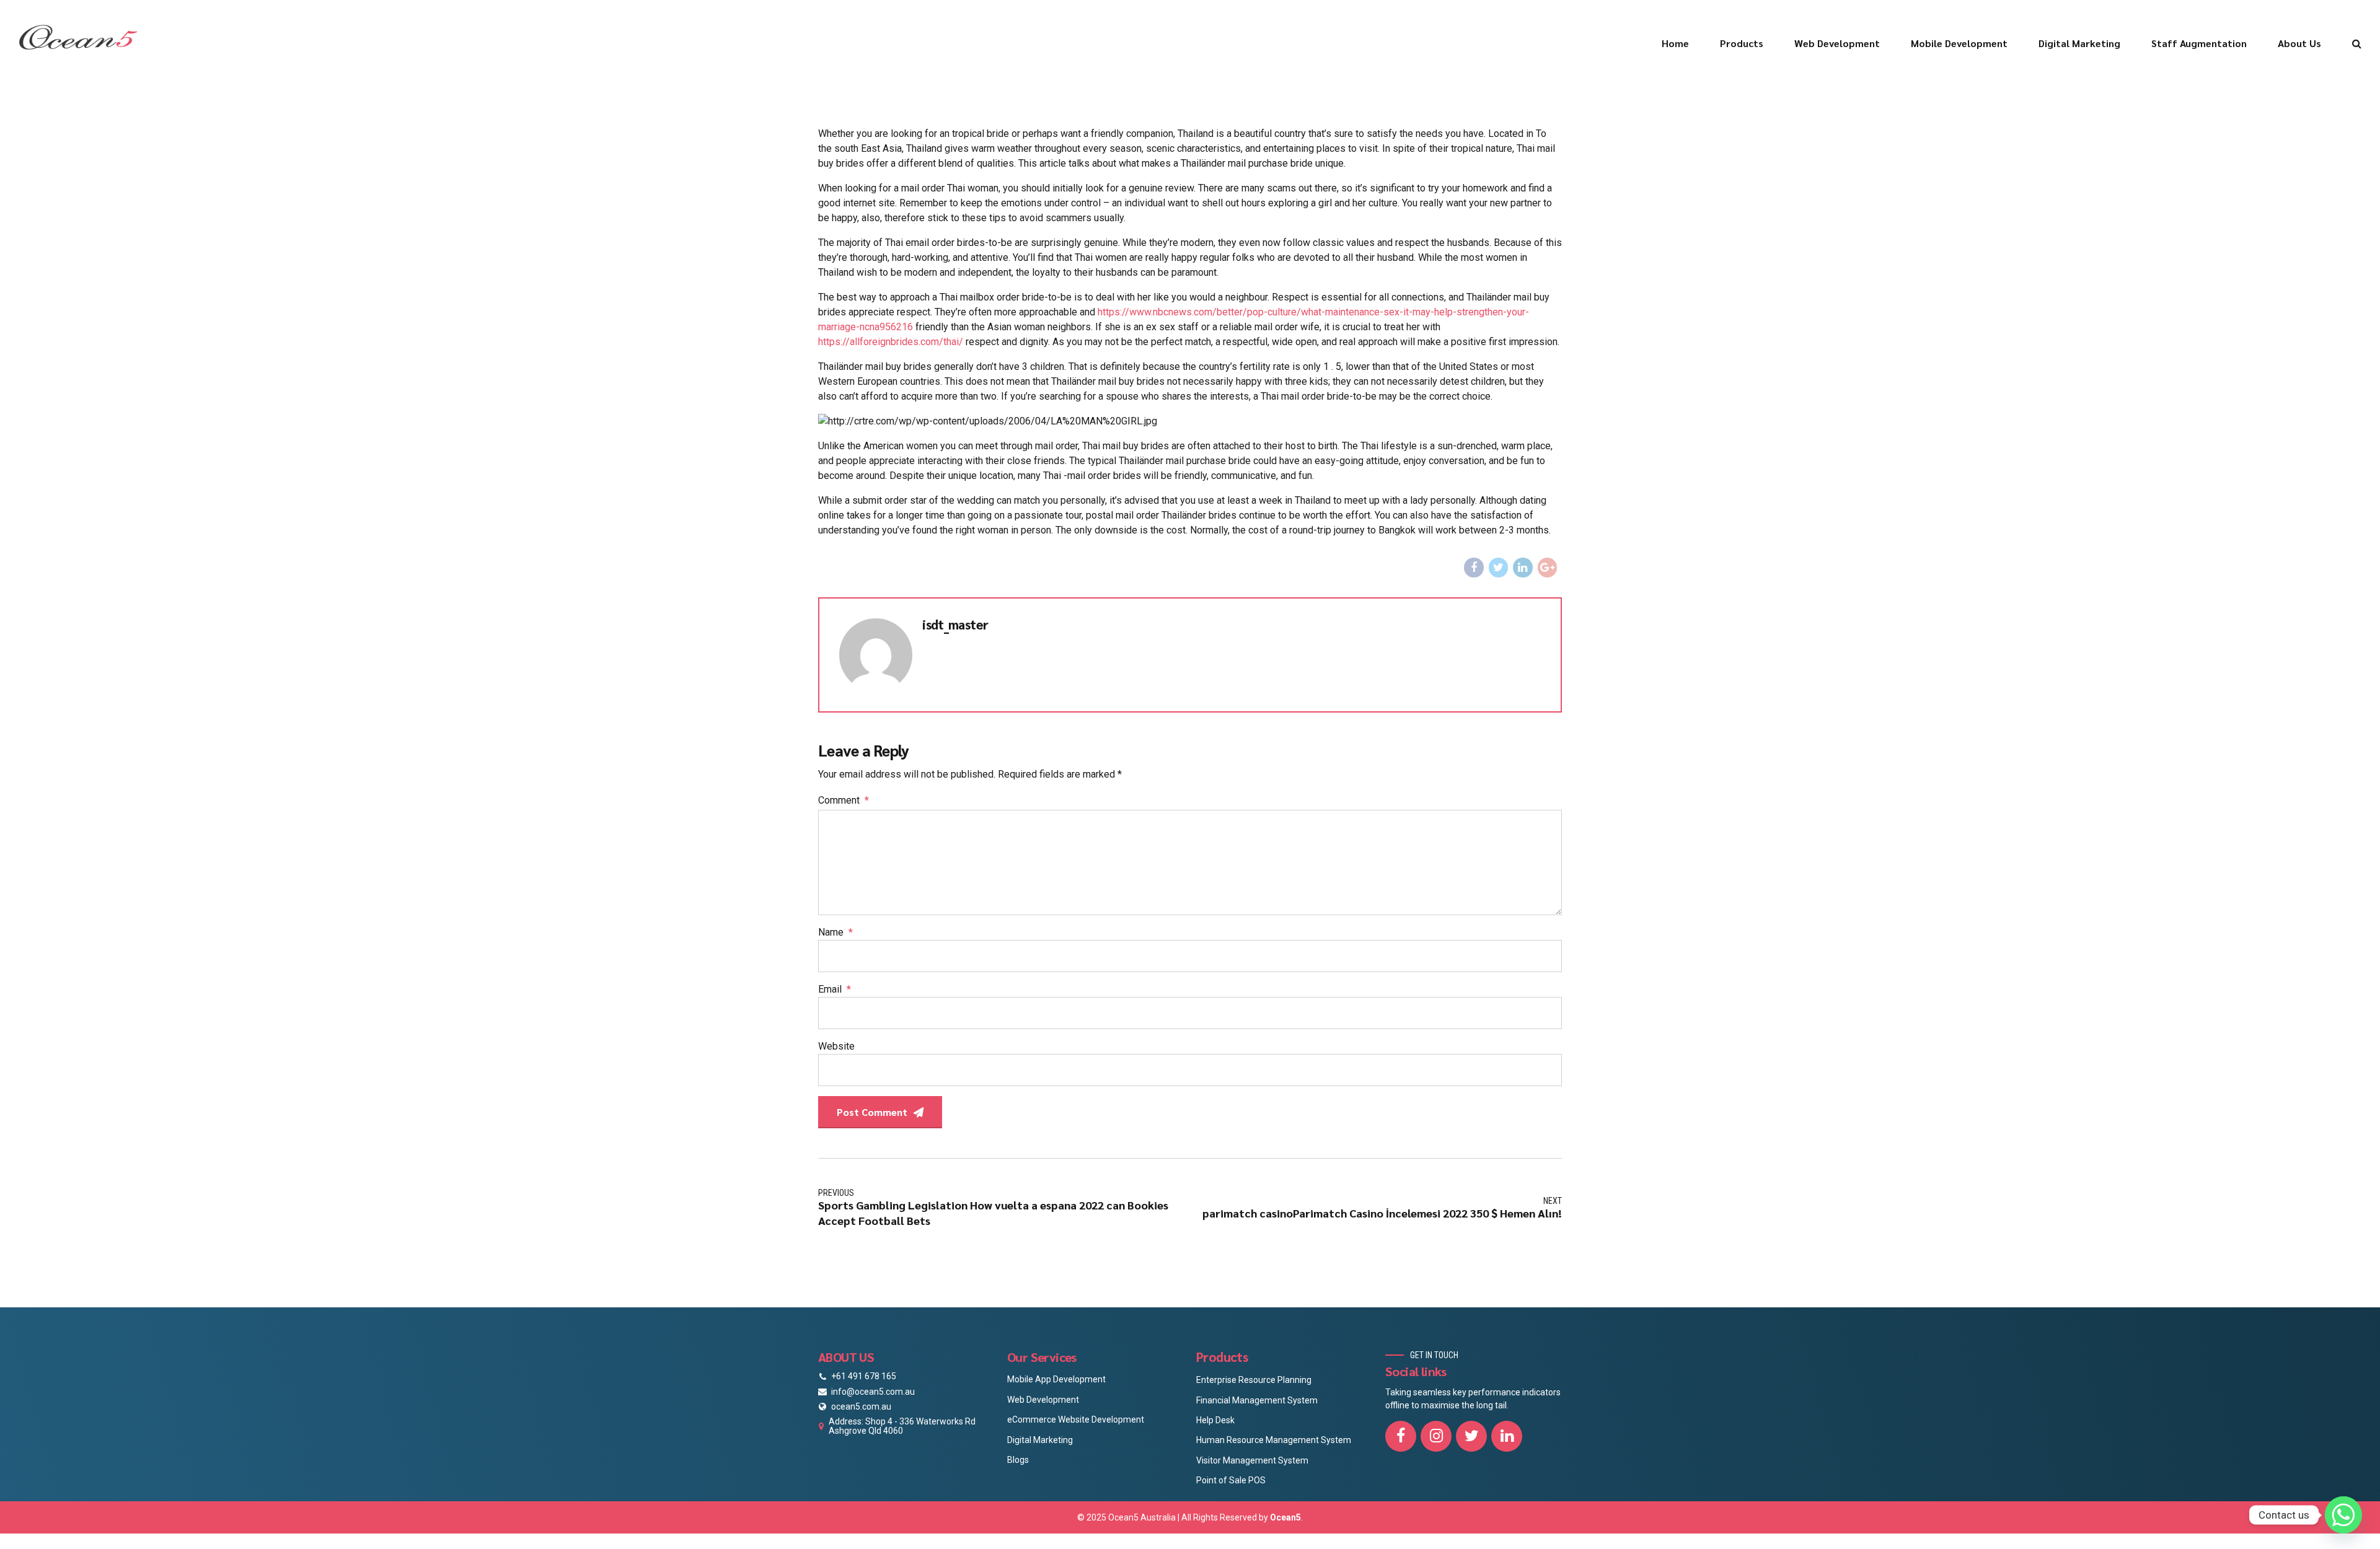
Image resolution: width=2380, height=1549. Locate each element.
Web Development (1837, 43)
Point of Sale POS (1231, 1480)
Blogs (1018, 1460)
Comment (844, 800)
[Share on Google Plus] (1548, 568)
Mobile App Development (1056, 1379)
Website (836, 1046)
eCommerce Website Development (1076, 1420)
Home (1675, 43)
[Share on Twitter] (1499, 568)
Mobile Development (1959, 43)
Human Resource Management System (1274, 1440)
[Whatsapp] (2343, 1515)
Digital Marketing (2079, 43)
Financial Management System (1257, 1400)
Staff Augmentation (2199, 43)
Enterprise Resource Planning (1254, 1380)
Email (835, 989)
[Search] (2357, 43)
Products (1742, 43)
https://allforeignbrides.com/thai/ (891, 342)
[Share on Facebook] (1474, 568)
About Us (2299, 43)
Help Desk (1215, 1420)
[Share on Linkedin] (1523, 568)
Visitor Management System (1252, 1460)
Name (835, 932)
